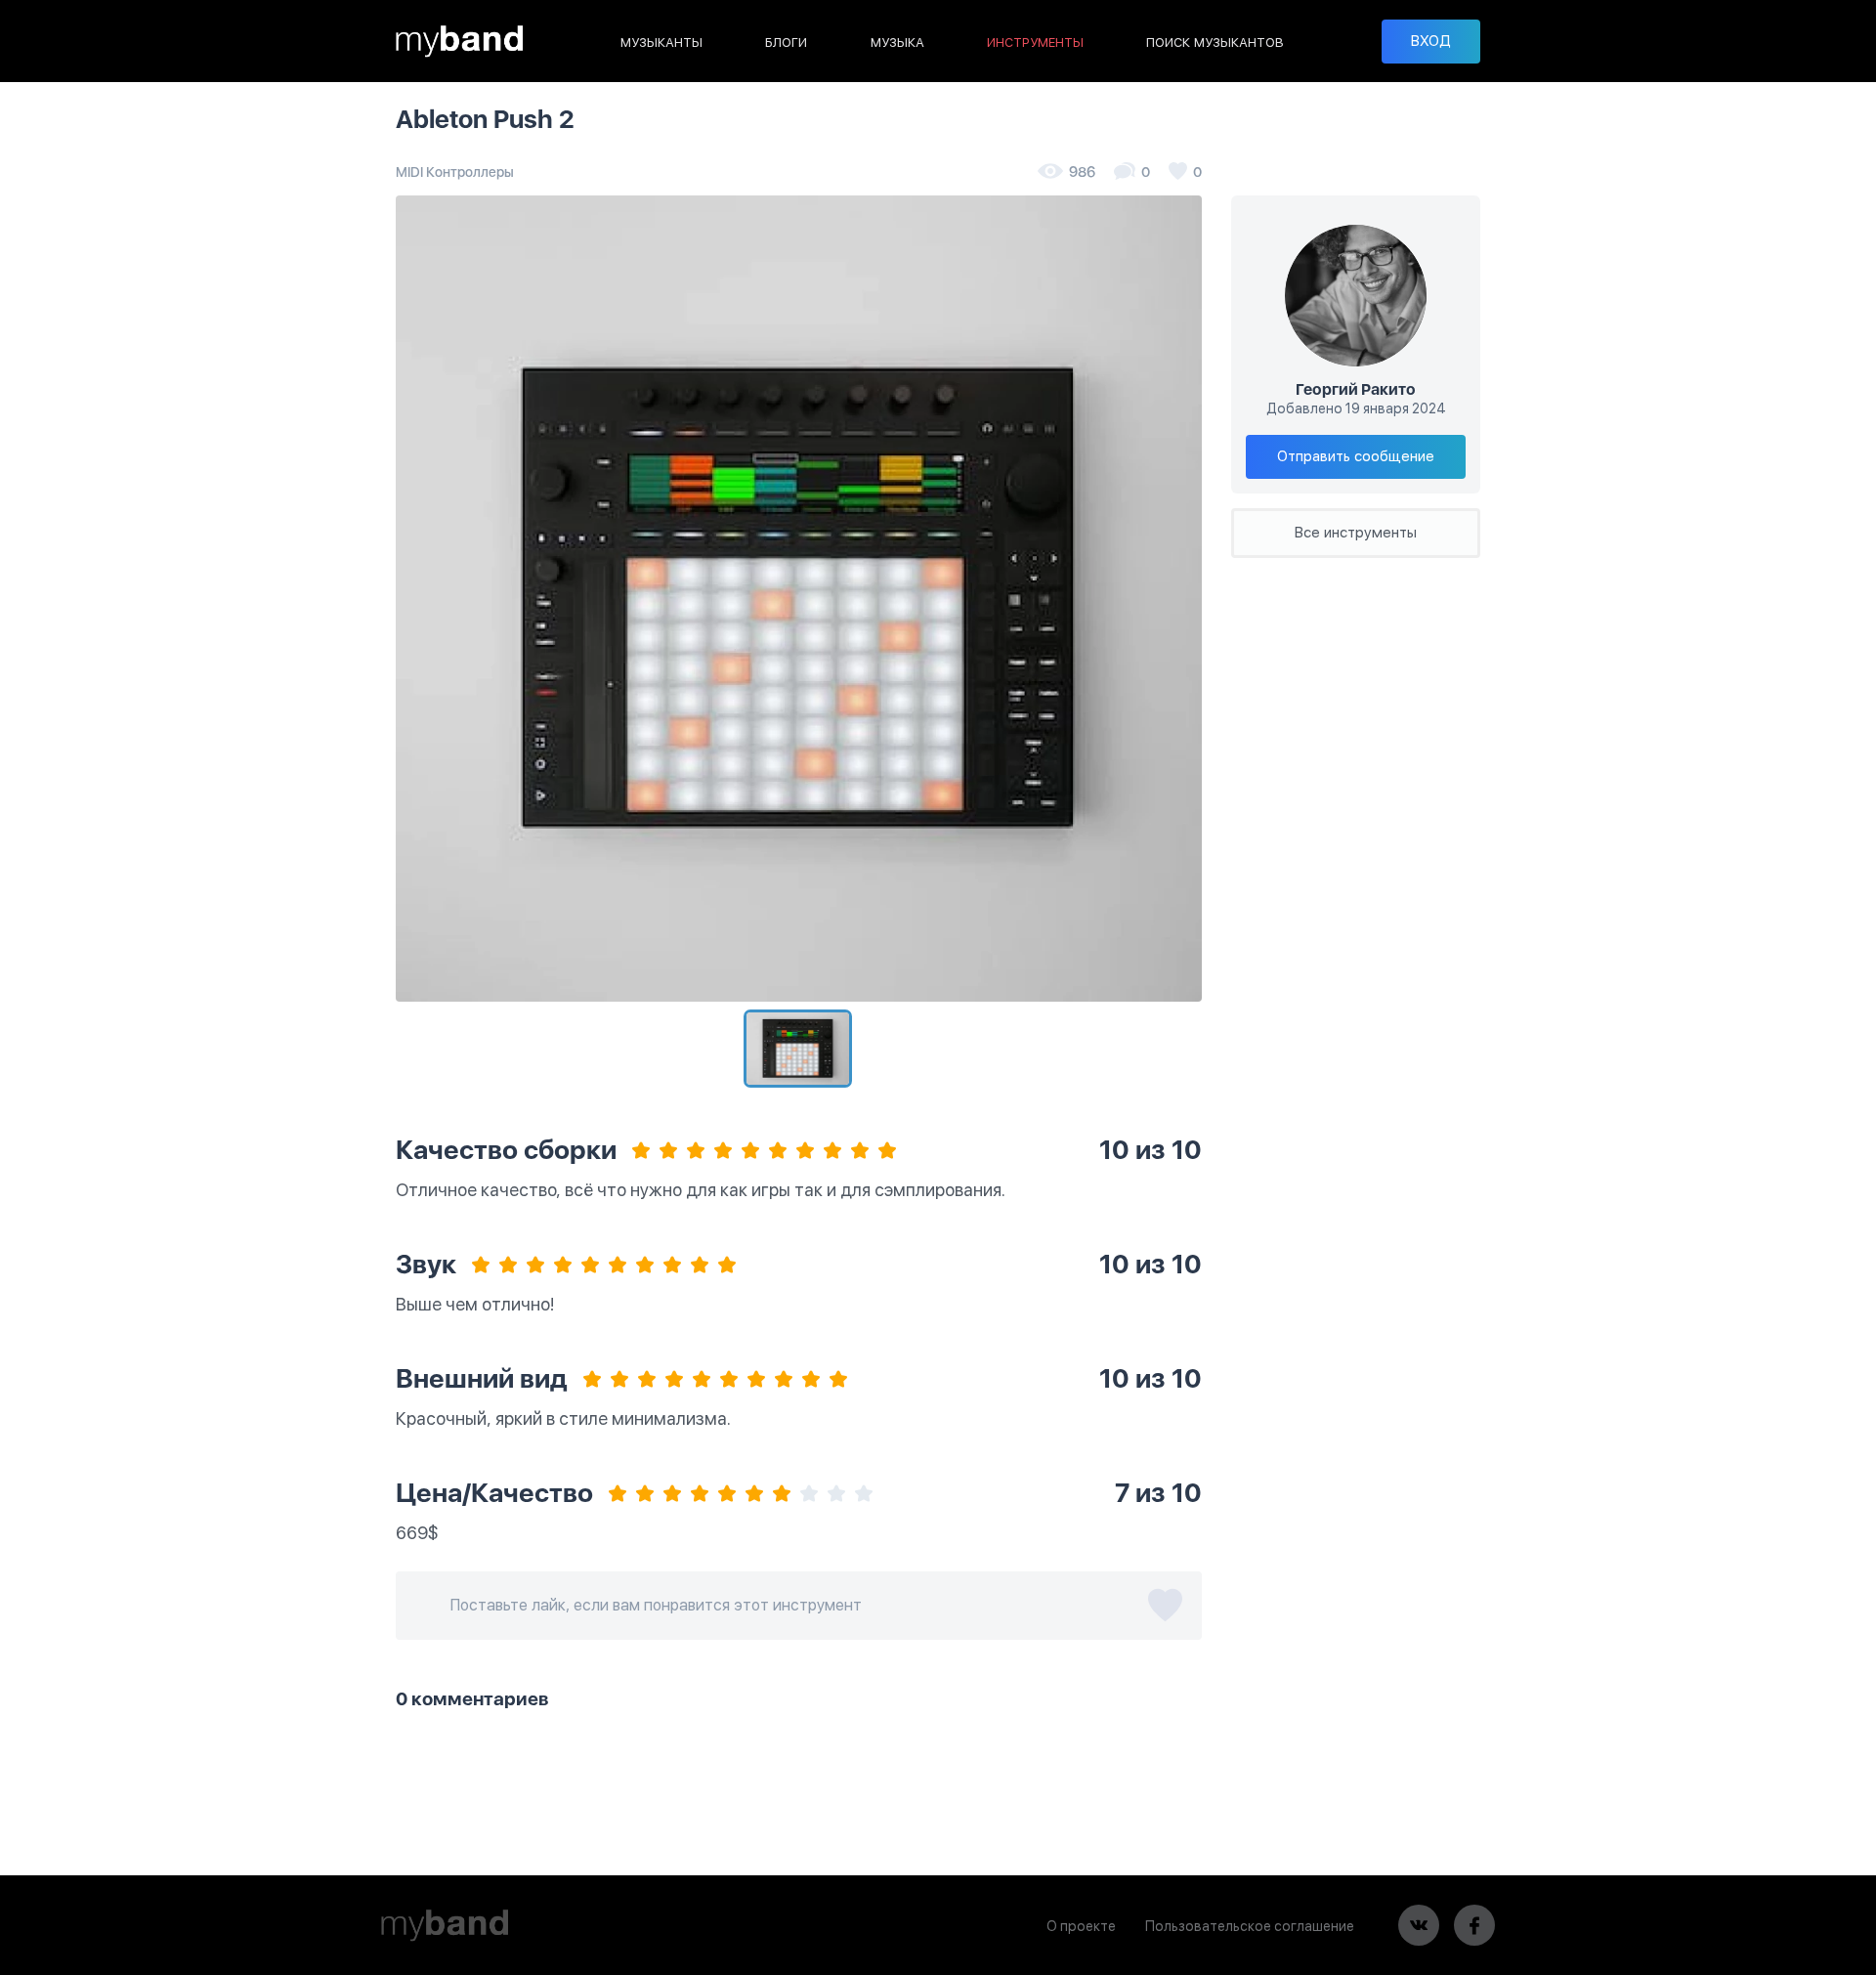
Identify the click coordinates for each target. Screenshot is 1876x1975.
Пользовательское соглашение (1250, 1926)
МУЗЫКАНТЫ (661, 43)
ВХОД (1431, 41)
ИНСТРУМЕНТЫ (1035, 43)
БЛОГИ (786, 43)
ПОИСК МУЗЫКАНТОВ (1215, 43)
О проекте (1081, 1926)
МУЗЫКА (897, 43)
